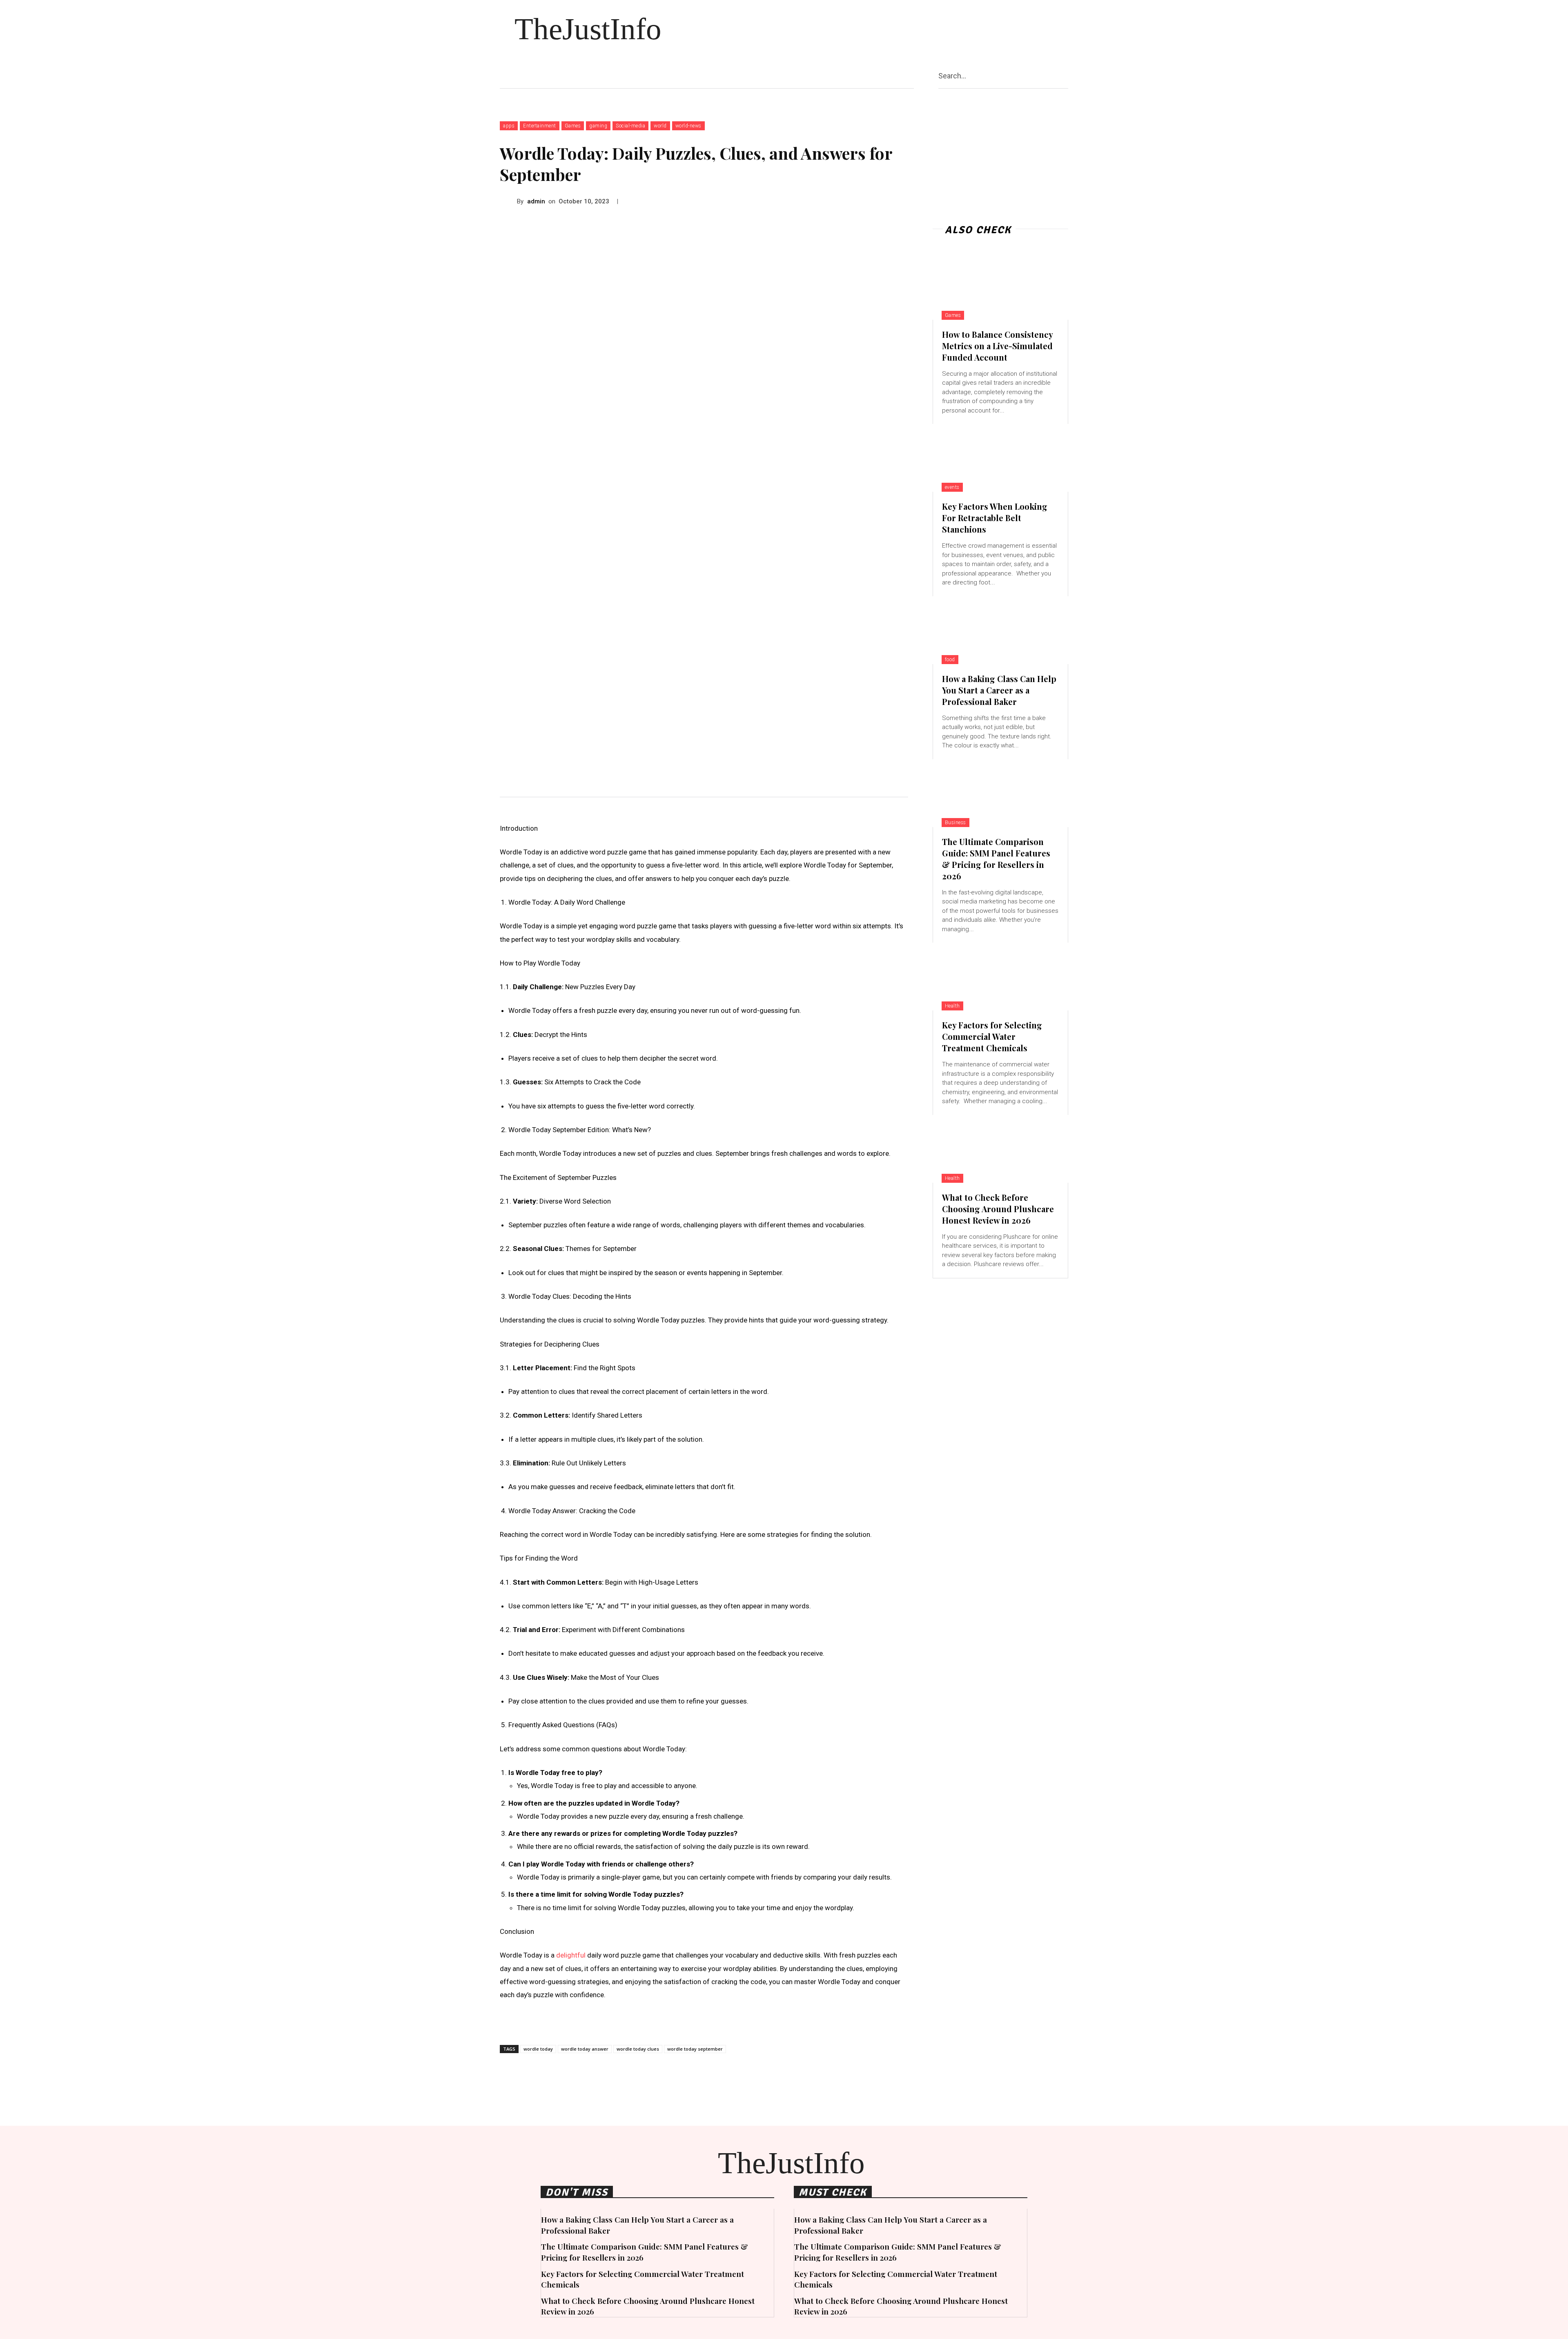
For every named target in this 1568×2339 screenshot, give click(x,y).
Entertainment (540, 126)
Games (573, 126)
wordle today (538, 2049)
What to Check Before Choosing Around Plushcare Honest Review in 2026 (998, 1209)
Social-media (630, 126)
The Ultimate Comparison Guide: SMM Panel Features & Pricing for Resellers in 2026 (996, 859)
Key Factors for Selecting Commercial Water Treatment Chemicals (992, 1036)
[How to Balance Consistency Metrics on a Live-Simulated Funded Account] (1000, 286)
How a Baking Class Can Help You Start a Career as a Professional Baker (999, 690)
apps (509, 126)
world (660, 126)
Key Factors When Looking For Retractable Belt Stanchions (995, 518)
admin (536, 201)
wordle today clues (638, 2049)
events (952, 487)
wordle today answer (585, 2049)
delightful (571, 1955)
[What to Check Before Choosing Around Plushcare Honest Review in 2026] (1000, 1149)
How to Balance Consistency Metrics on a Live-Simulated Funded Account (998, 346)
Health (952, 1006)
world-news (688, 126)
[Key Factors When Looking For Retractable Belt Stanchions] (1000, 458)
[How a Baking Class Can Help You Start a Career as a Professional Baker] (1000, 630)
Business (955, 823)
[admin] (508, 201)
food (950, 660)
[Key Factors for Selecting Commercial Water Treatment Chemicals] (1000, 977)
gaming (598, 126)
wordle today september (695, 2049)
